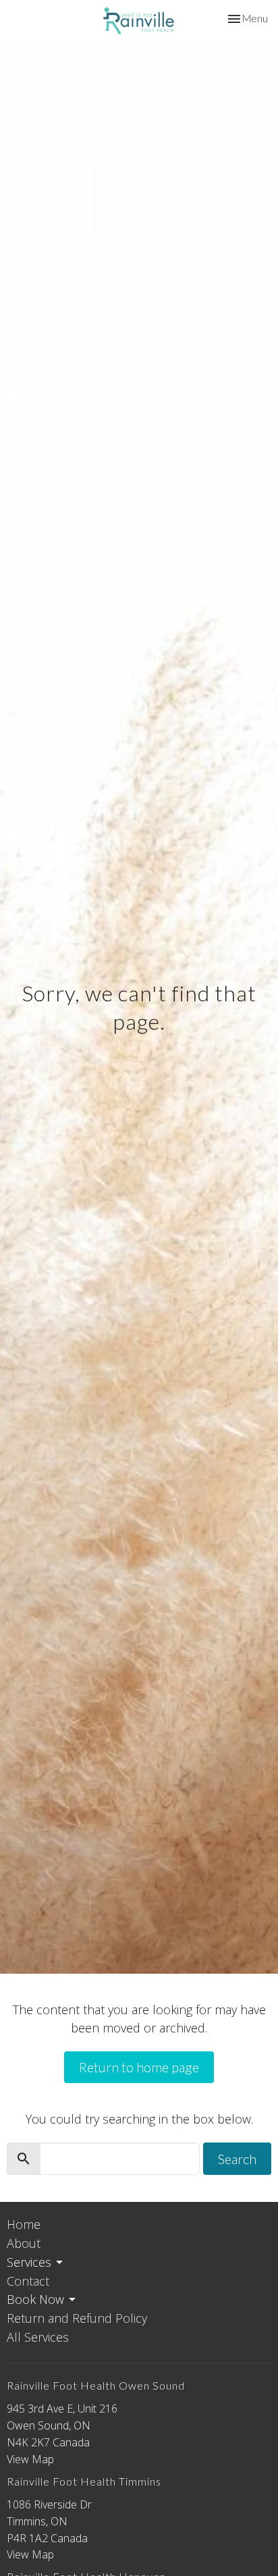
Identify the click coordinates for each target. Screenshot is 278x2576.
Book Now (35, 2299)
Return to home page (139, 2067)
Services (29, 2262)
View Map (30, 2459)
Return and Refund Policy (77, 2318)
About (24, 2243)
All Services (38, 2337)
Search (237, 2159)
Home (24, 2224)
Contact (28, 2281)
